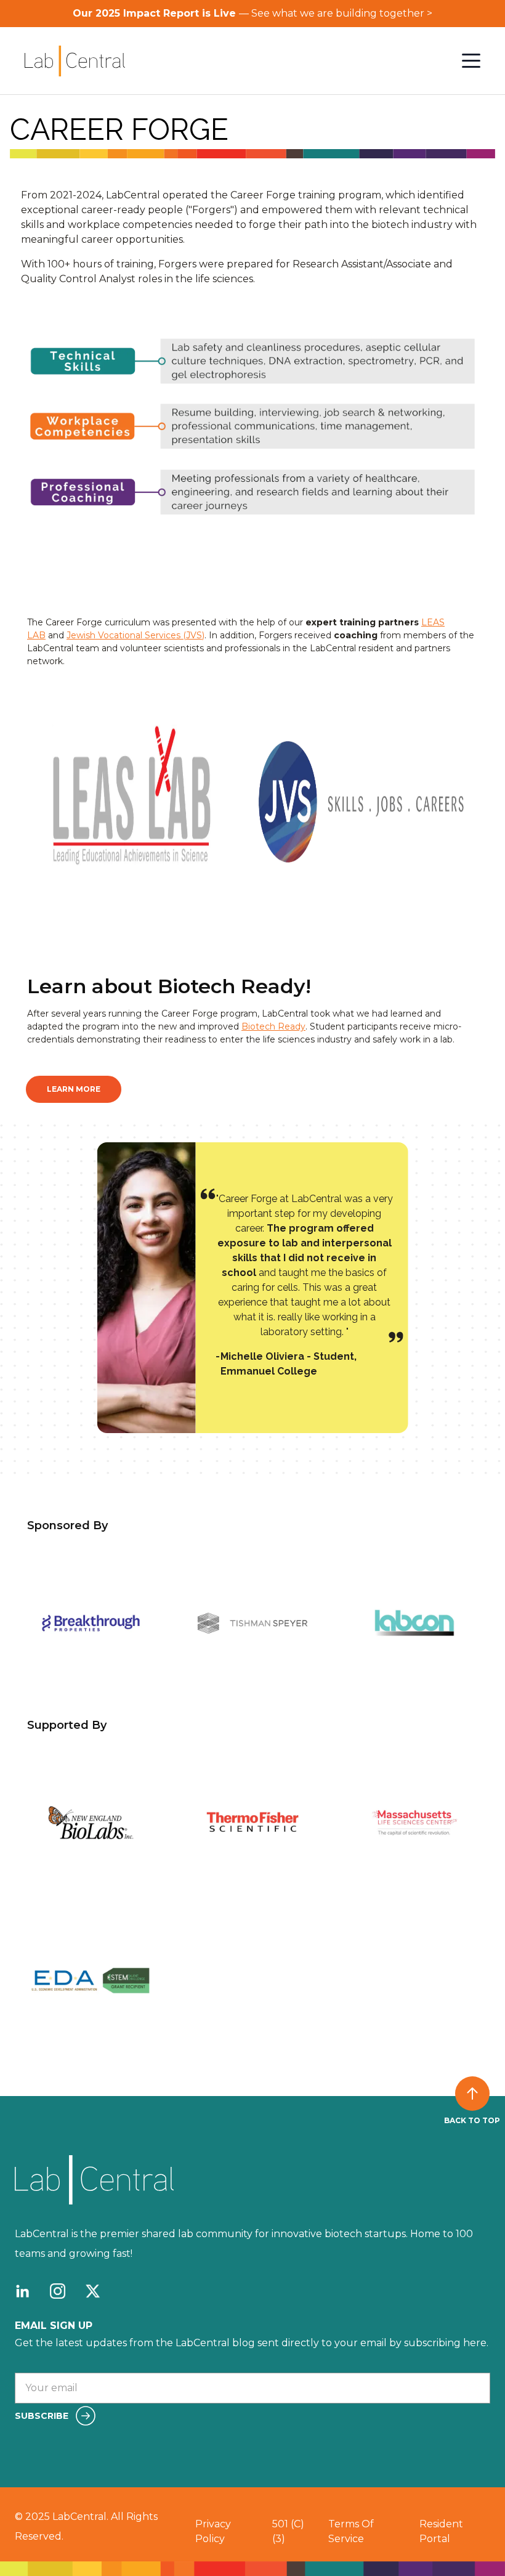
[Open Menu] (471, 61)
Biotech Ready (273, 1026)
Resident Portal (441, 2531)
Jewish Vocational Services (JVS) (135, 635)
